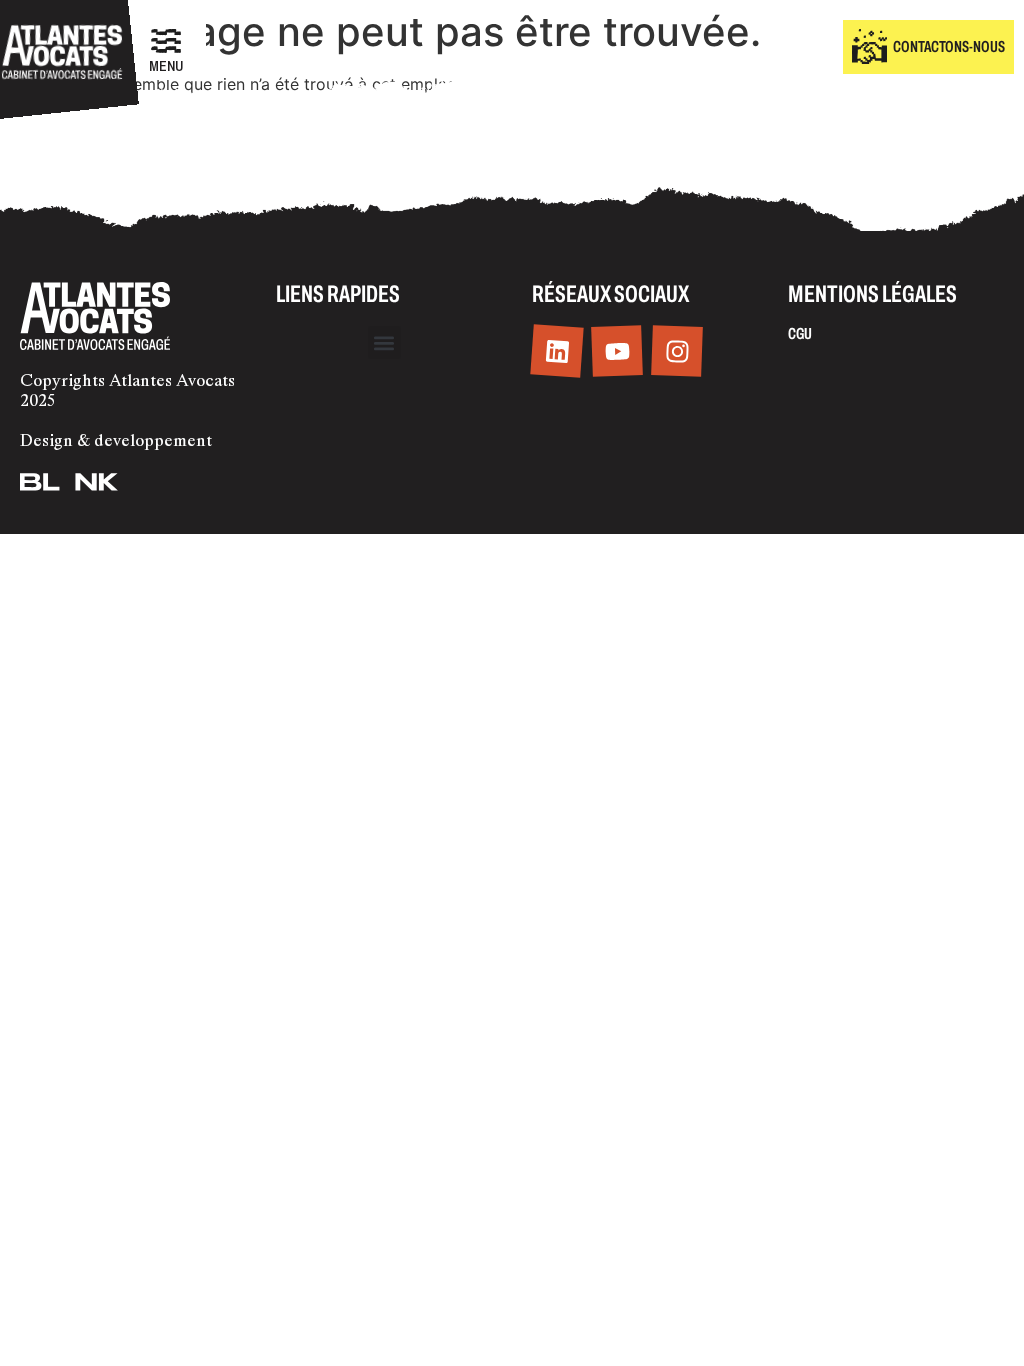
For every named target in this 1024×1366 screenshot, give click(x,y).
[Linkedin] (556, 351)
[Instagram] (677, 352)
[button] (384, 342)
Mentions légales (872, 294)
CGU (800, 333)
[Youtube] (617, 352)
